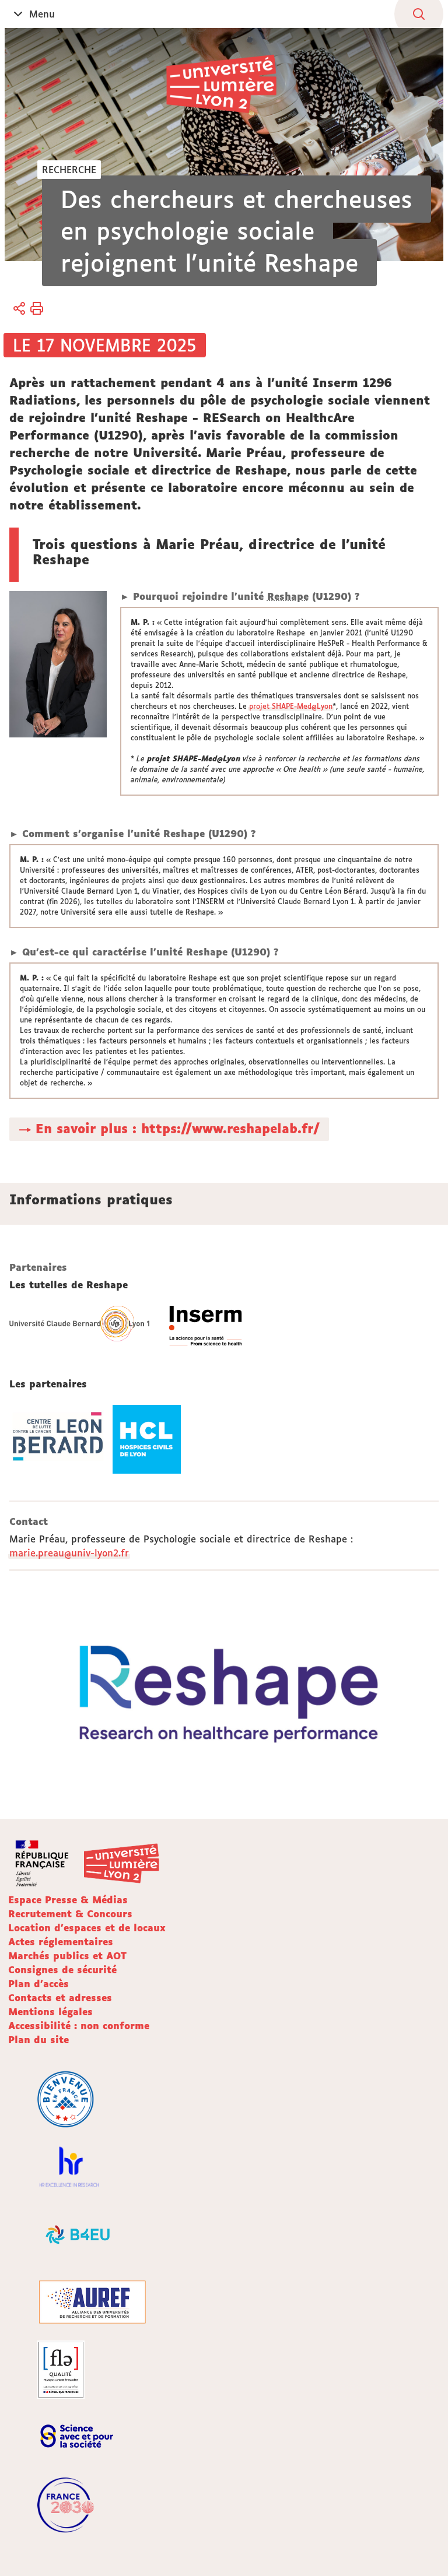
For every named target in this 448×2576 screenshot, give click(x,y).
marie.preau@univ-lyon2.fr (69, 1553)
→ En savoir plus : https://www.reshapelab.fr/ (169, 1129)
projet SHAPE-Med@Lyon (291, 706)
